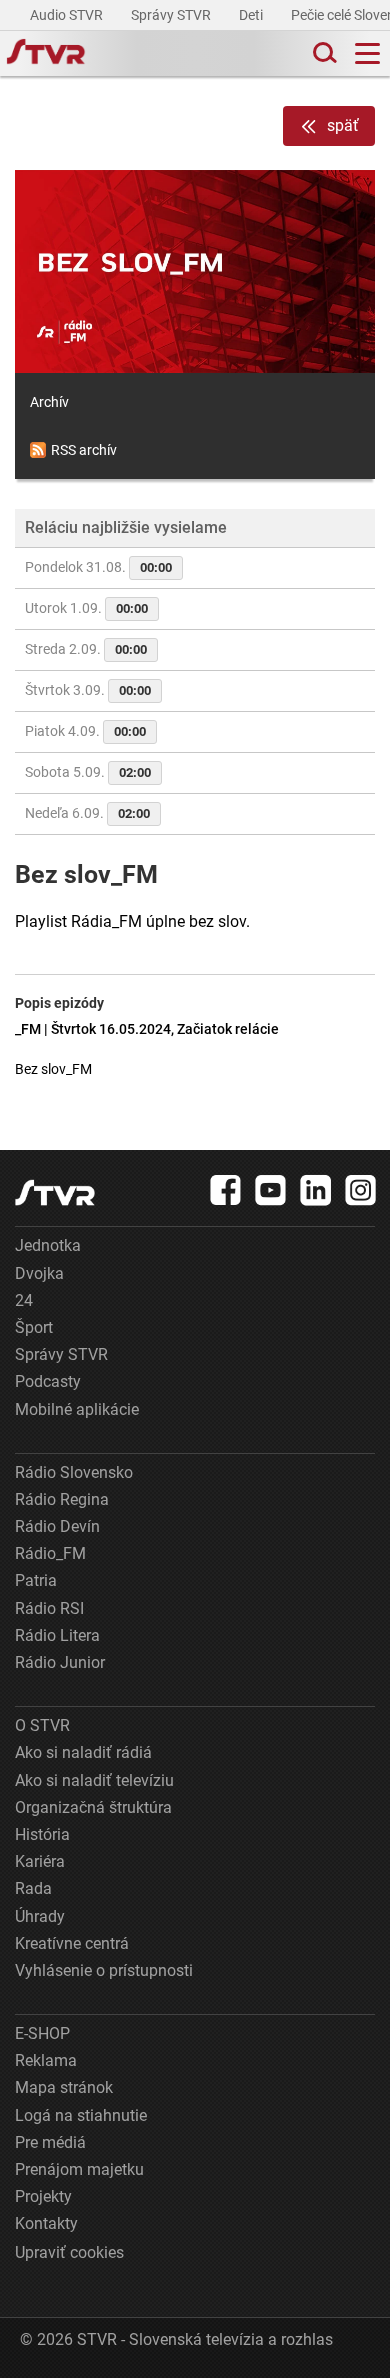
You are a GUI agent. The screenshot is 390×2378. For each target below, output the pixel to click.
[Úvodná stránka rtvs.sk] (46, 54)
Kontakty (46, 2223)
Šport (34, 1327)
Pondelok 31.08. (98, 567)
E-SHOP (42, 2033)
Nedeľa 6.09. (87, 813)
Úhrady (40, 1916)
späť (343, 125)
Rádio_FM (50, 1553)
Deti (252, 15)
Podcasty (48, 1381)
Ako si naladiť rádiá (83, 1752)
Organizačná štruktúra (93, 1807)
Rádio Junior (60, 1662)
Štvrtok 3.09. (88, 690)
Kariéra (40, 1861)
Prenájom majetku (79, 2169)
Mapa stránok (64, 2087)
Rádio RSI (49, 1608)
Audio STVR (68, 15)
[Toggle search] (323, 53)
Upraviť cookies (69, 2252)
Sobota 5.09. (88, 772)
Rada (33, 1888)
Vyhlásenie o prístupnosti (104, 1970)
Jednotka (48, 1245)
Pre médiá (50, 2142)
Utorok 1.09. (86, 608)
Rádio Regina (62, 1499)
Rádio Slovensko (74, 1472)
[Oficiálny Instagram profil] (361, 1190)
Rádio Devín (57, 1526)
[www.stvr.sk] (55, 1192)
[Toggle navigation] (367, 53)
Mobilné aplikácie (77, 1409)
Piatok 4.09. (85, 731)
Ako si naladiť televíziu (94, 1780)
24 (24, 1300)
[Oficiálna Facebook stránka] (226, 1190)
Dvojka (39, 1273)
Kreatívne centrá (72, 1943)
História (42, 1834)
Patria (36, 1580)
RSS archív (84, 450)
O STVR (42, 1725)
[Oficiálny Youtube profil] (271, 1190)
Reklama (46, 2060)
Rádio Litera (57, 1635)
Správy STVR (172, 15)
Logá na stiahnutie (81, 2115)
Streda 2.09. (86, 649)
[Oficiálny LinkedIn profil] (316, 1190)
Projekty (43, 2196)
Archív (49, 402)
